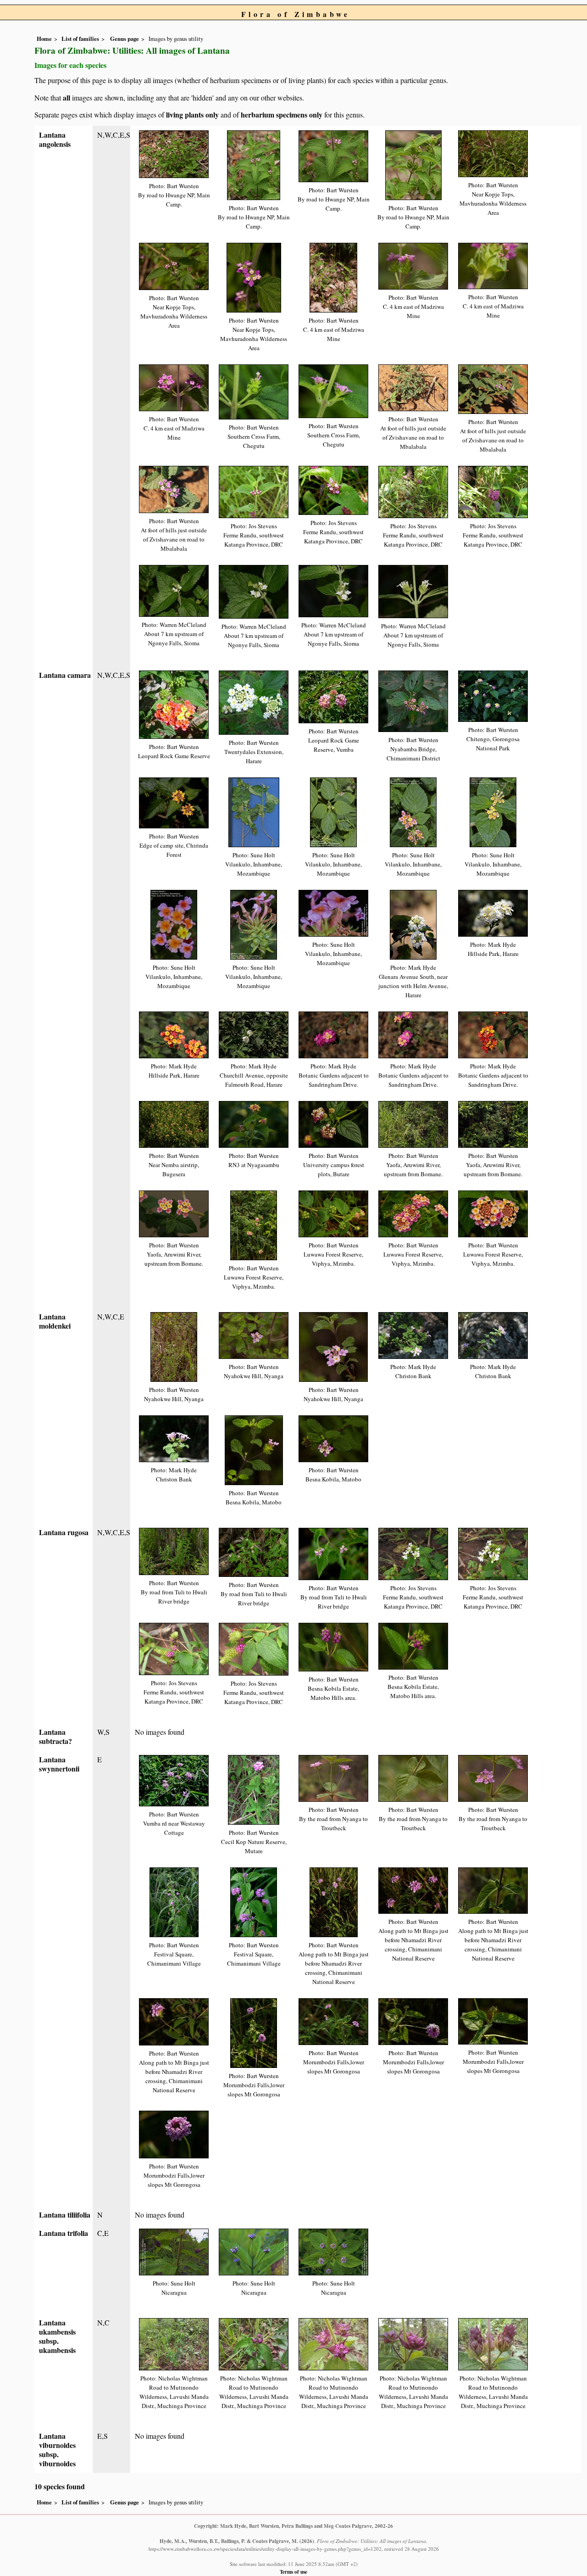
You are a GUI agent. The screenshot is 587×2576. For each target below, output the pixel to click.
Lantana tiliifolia (65, 2215)
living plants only (192, 115)
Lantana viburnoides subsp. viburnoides (57, 2450)
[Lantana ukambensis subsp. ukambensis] (174, 2343)
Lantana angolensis (55, 139)
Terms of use (293, 2572)
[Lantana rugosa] (174, 1551)
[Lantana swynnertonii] (174, 1780)
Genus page (125, 39)
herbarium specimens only (282, 115)
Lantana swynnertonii (59, 1764)
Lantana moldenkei (55, 1321)
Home (44, 39)
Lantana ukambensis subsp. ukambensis (57, 2336)
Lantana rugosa (64, 1532)
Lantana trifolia (64, 2233)
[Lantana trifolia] (174, 2251)
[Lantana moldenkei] (174, 1346)
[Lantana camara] (174, 704)
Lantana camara (65, 675)
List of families (80, 39)
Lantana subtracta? (55, 1736)
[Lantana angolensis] (174, 153)
